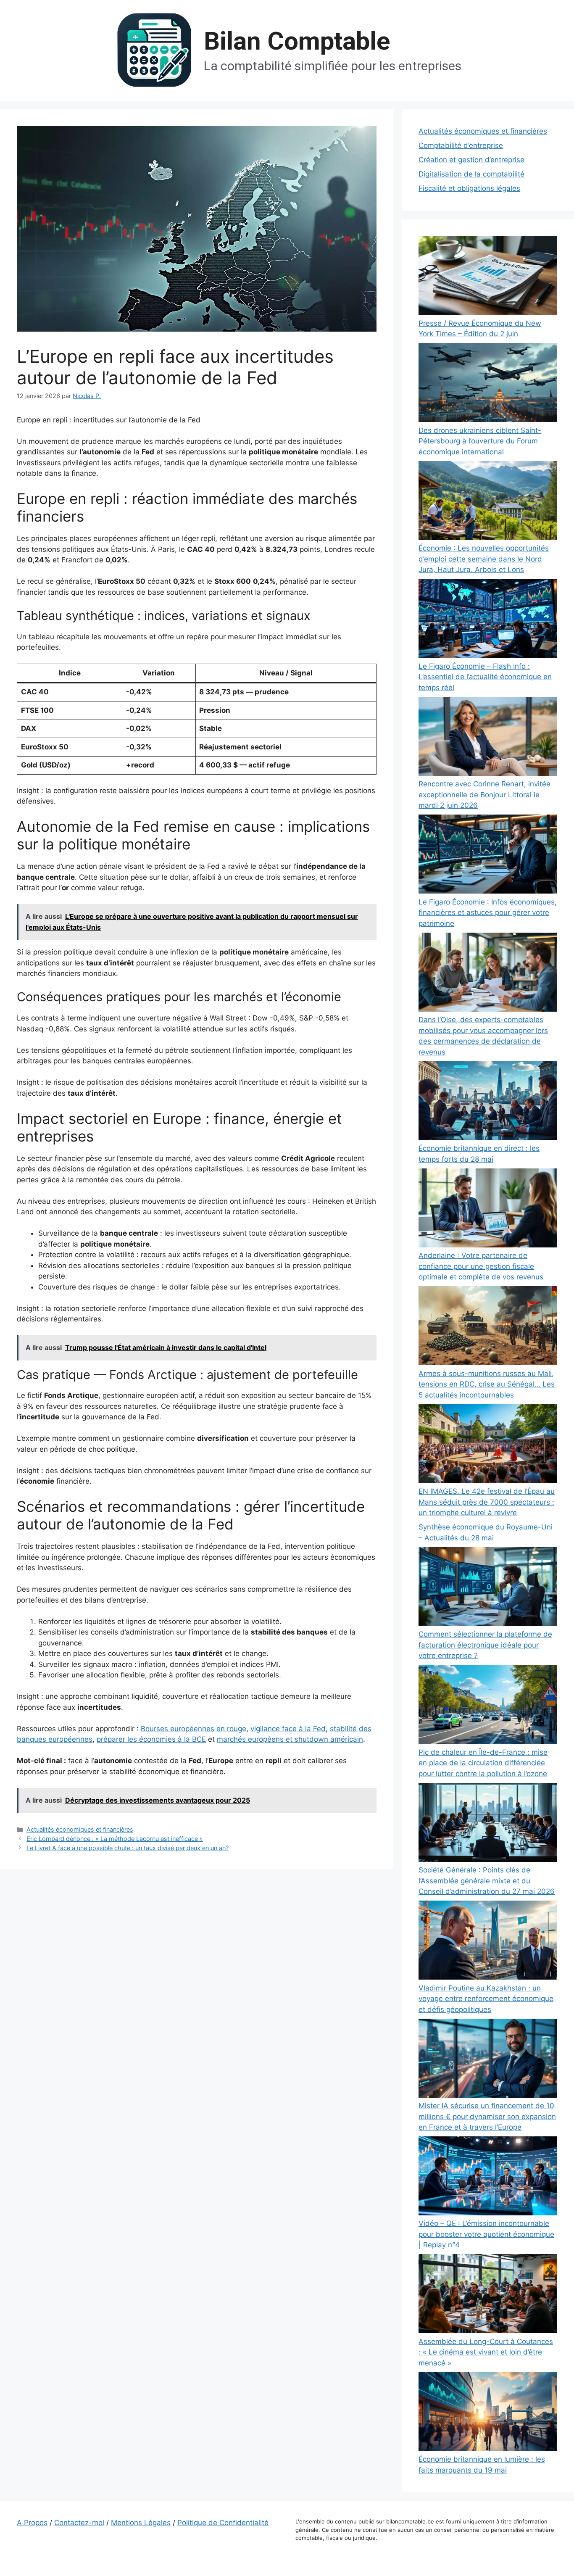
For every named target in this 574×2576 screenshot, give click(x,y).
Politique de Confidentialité (223, 2523)
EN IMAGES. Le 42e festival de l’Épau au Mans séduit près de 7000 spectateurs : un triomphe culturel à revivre (487, 1502)
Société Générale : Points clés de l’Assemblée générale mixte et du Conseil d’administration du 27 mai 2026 (487, 1881)
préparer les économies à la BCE (151, 1739)
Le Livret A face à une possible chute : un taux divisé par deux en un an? (128, 1848)
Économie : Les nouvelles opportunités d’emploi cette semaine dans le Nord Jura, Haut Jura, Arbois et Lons (484, 559)
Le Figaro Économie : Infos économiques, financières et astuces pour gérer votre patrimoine (488, 913)
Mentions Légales (141, 2523)
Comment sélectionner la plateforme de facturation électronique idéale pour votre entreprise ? (485, 1645)
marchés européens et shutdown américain (290, 1739)
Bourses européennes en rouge (194, 1729)
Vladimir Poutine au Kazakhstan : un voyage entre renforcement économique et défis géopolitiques (486, 1999)
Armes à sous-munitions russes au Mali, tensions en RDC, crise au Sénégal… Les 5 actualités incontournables (487, 1384)
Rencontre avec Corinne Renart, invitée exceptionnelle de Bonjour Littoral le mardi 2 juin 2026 (484, 795)
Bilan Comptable (297, 41)
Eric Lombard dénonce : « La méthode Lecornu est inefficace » (115, 1839)
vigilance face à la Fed (288, 1729)
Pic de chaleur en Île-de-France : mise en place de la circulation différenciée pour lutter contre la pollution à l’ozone (483, 1763)
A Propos (32, 2523)
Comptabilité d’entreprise (461, 145)
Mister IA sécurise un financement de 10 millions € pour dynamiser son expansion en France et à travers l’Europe (487, 2116)
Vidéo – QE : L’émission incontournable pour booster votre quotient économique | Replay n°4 (486, 2234)
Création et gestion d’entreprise (471, 160)
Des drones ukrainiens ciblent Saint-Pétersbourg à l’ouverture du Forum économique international (480, 441)
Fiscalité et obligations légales (469, 188)
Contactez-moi (79, 2523)
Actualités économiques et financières (80, 1829)
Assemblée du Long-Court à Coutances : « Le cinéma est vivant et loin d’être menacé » (486, 2352)
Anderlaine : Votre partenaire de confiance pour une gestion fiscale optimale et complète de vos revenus (481, 1266)
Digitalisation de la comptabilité (471, 174)
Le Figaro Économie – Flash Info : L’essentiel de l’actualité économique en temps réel (485, 677)
